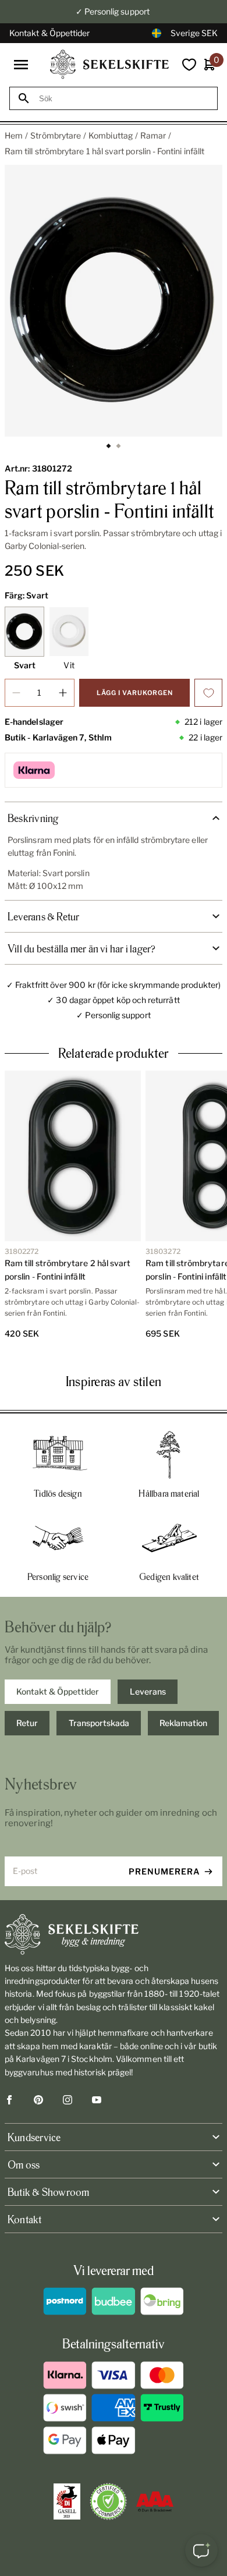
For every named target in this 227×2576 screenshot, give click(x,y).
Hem (14, 135)
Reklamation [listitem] (183, 1723)
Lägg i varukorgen (135, 693)
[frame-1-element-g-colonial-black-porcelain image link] (114, 301)
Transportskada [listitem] (99, 1723)
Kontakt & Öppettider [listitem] (58, 1691)
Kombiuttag (111, 135)
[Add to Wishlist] (208, 693)
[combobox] (124, 99)
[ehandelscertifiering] (108, 2501)
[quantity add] (63, 693)
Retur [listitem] (27, 1723)
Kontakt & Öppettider (49, 33)
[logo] (109, 64)
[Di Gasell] (67, 2501)
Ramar (153, 135)
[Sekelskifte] (114, 1934)
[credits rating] (155, 2501)
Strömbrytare (56, 135)
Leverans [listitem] (148, 1691)
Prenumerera (164, 1871)
